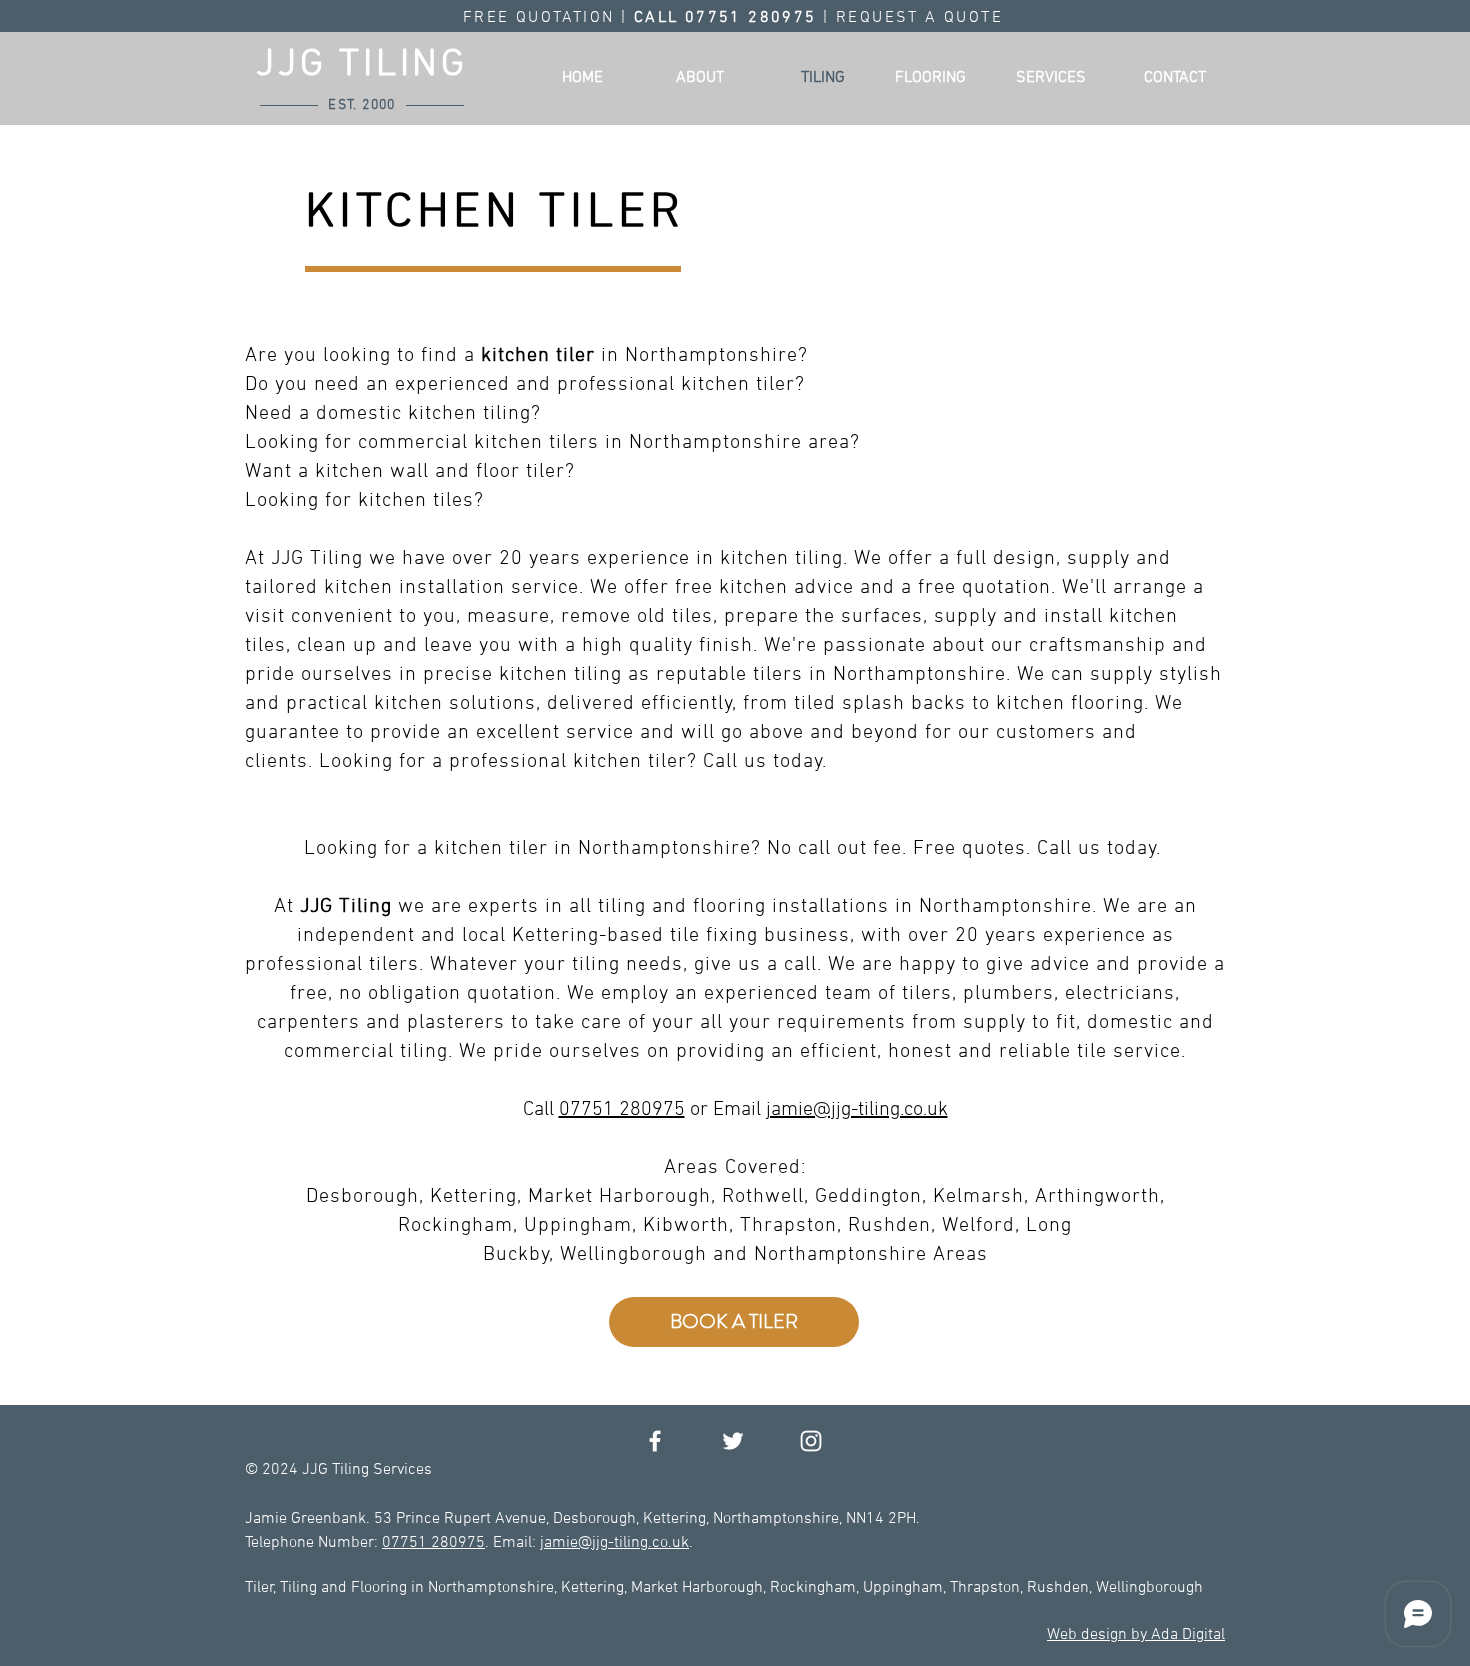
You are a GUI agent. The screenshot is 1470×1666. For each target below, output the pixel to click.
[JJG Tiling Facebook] (655, 1441)
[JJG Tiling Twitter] (733, 1441)
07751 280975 (622, 1110)
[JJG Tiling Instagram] (811, 1441)
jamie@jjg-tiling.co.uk (857, 1110)
